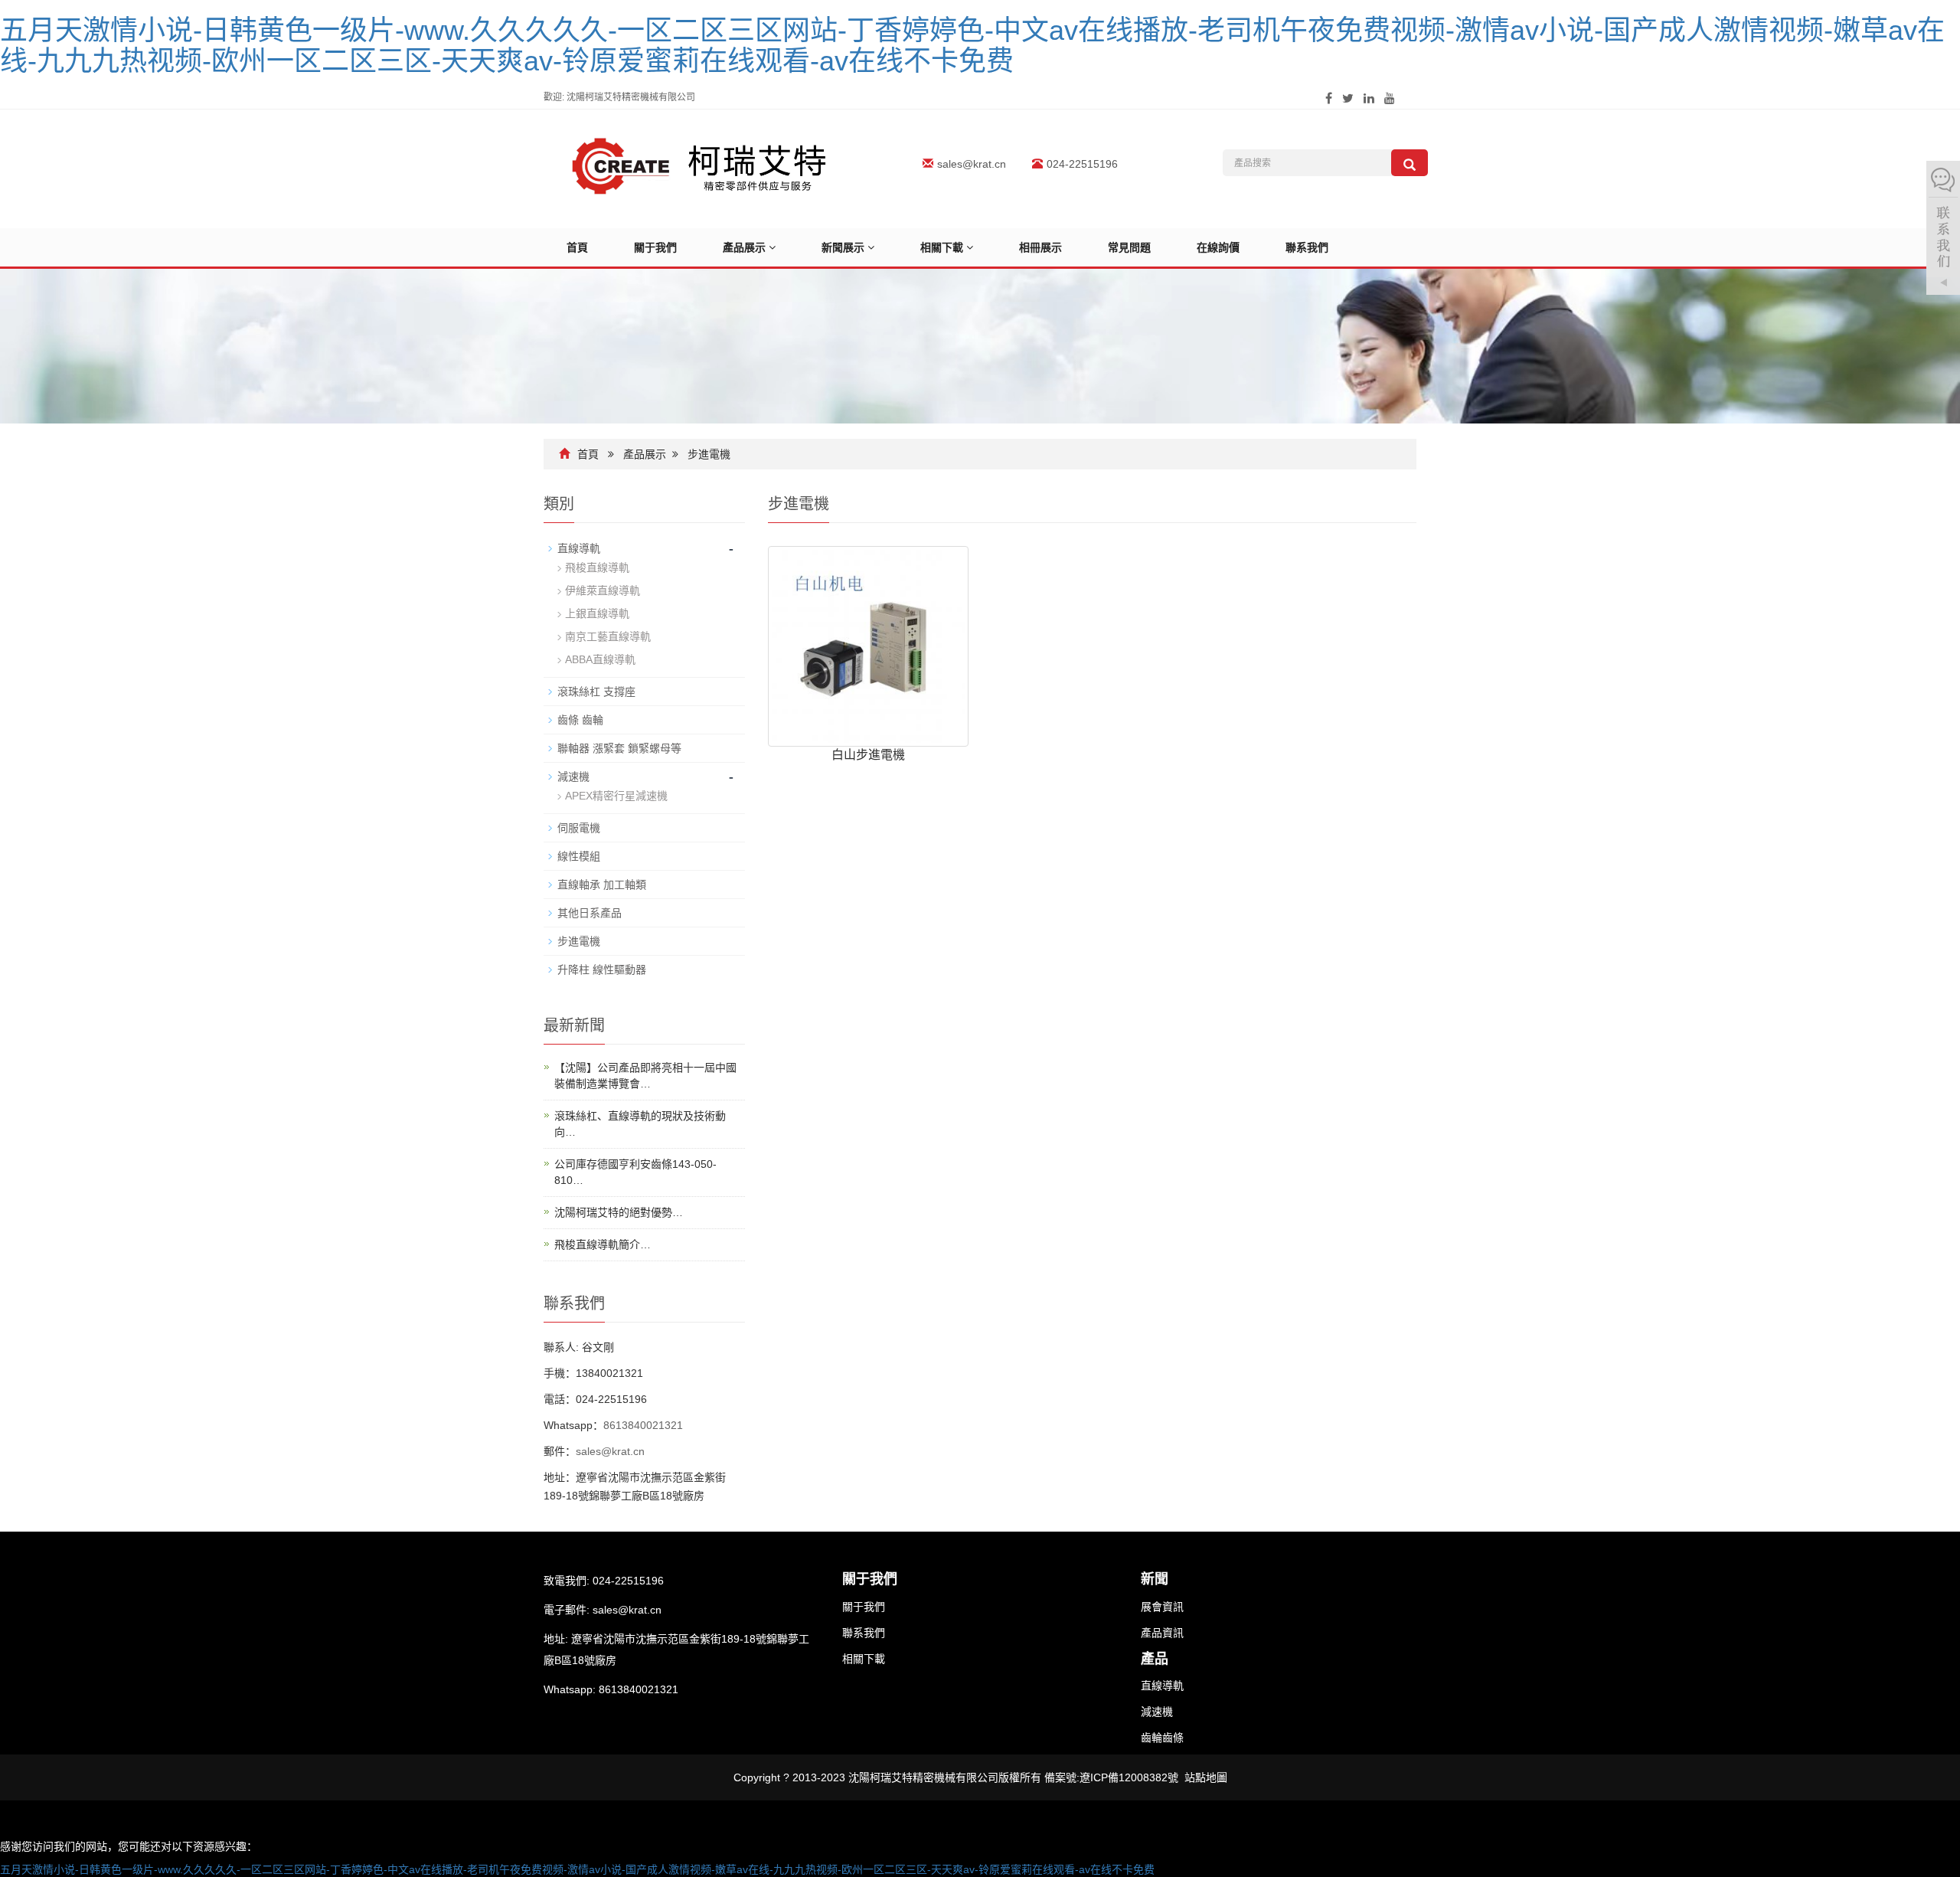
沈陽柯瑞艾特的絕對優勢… (619, 1212)
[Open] (1943, 230)
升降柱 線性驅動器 (602, 970)
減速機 (573, 777)
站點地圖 (1206, 1777)
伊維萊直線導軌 (603, 590)
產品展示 (746, 247)
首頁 (577, 247)
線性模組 (579, 856)
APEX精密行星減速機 (616, 796)
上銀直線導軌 (597, 613)
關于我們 (655, 247)
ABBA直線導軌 (600, 659)
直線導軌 (579, 548)
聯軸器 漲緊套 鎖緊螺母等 (619, 748)
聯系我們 (1307, 247)
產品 (1155, 1659)
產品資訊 (1162, 1633)
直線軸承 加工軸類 (602, 885)
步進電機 (709, 454)
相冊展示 (1040, 247)
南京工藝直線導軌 (608, 636)
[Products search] (1410, 163)
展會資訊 (1162, 1607)
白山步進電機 (868, 755)
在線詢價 (1218, 247)
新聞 (1155, 1579)
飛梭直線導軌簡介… (603, 1244)
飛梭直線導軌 (597, 567)
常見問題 (1129, 247)
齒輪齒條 (1162, 1738)
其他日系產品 (590, 913)
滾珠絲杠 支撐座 (596, 692)
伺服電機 (579, 828)
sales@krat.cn (972, 164)
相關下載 (943, 247)
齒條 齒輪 (580, 720)
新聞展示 (844, 247)
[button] (772, 247)
